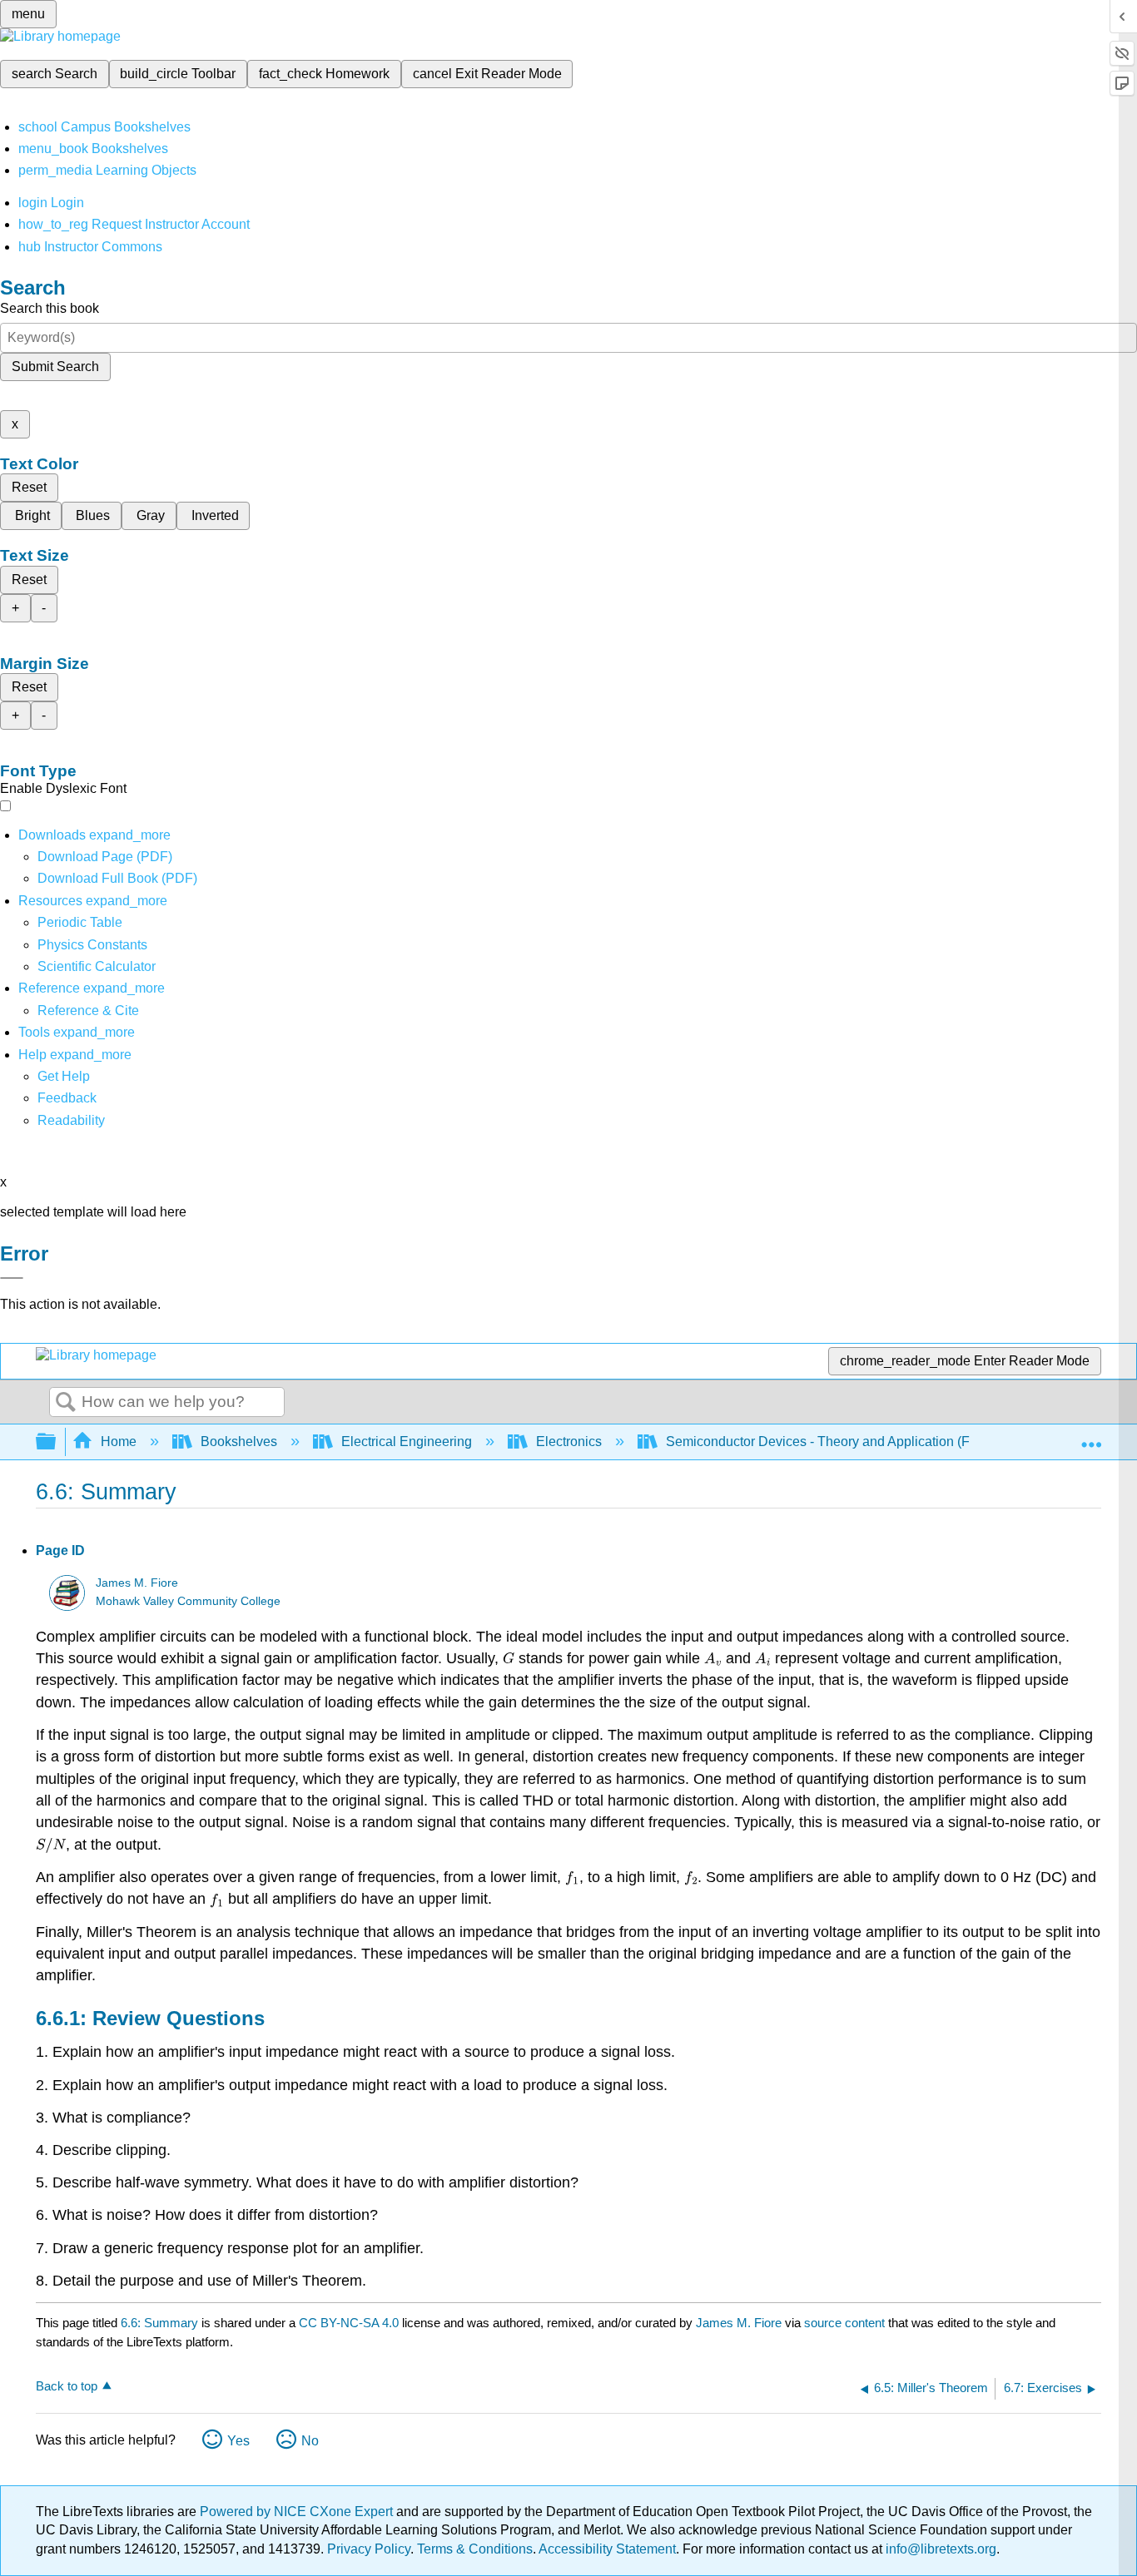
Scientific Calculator (97, 966)
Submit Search (55, 367)
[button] (67, 1098)
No (310, 2441)
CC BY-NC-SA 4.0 (349, 2323)
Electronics (569, 1442)
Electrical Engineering (407, 1442)
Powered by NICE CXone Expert (298, 2512)
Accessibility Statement (607, 2549)
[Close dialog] (12, 1278)
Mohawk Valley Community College (188, 1601)
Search (66, 1403)
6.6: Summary (159, 2323)
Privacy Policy (369, 2549)
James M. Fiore (137, 1583)
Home (119, 1442)
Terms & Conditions (475, 2549)
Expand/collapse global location (1091, 1437)
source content (844, 2323)
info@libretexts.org (939, 2549)
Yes (238, 2441)
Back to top (67, 2386)
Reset (29, 487)
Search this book (50, 308)
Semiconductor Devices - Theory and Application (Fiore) (831, 1442)
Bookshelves (239, 1442)
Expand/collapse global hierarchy (57, 1442)
